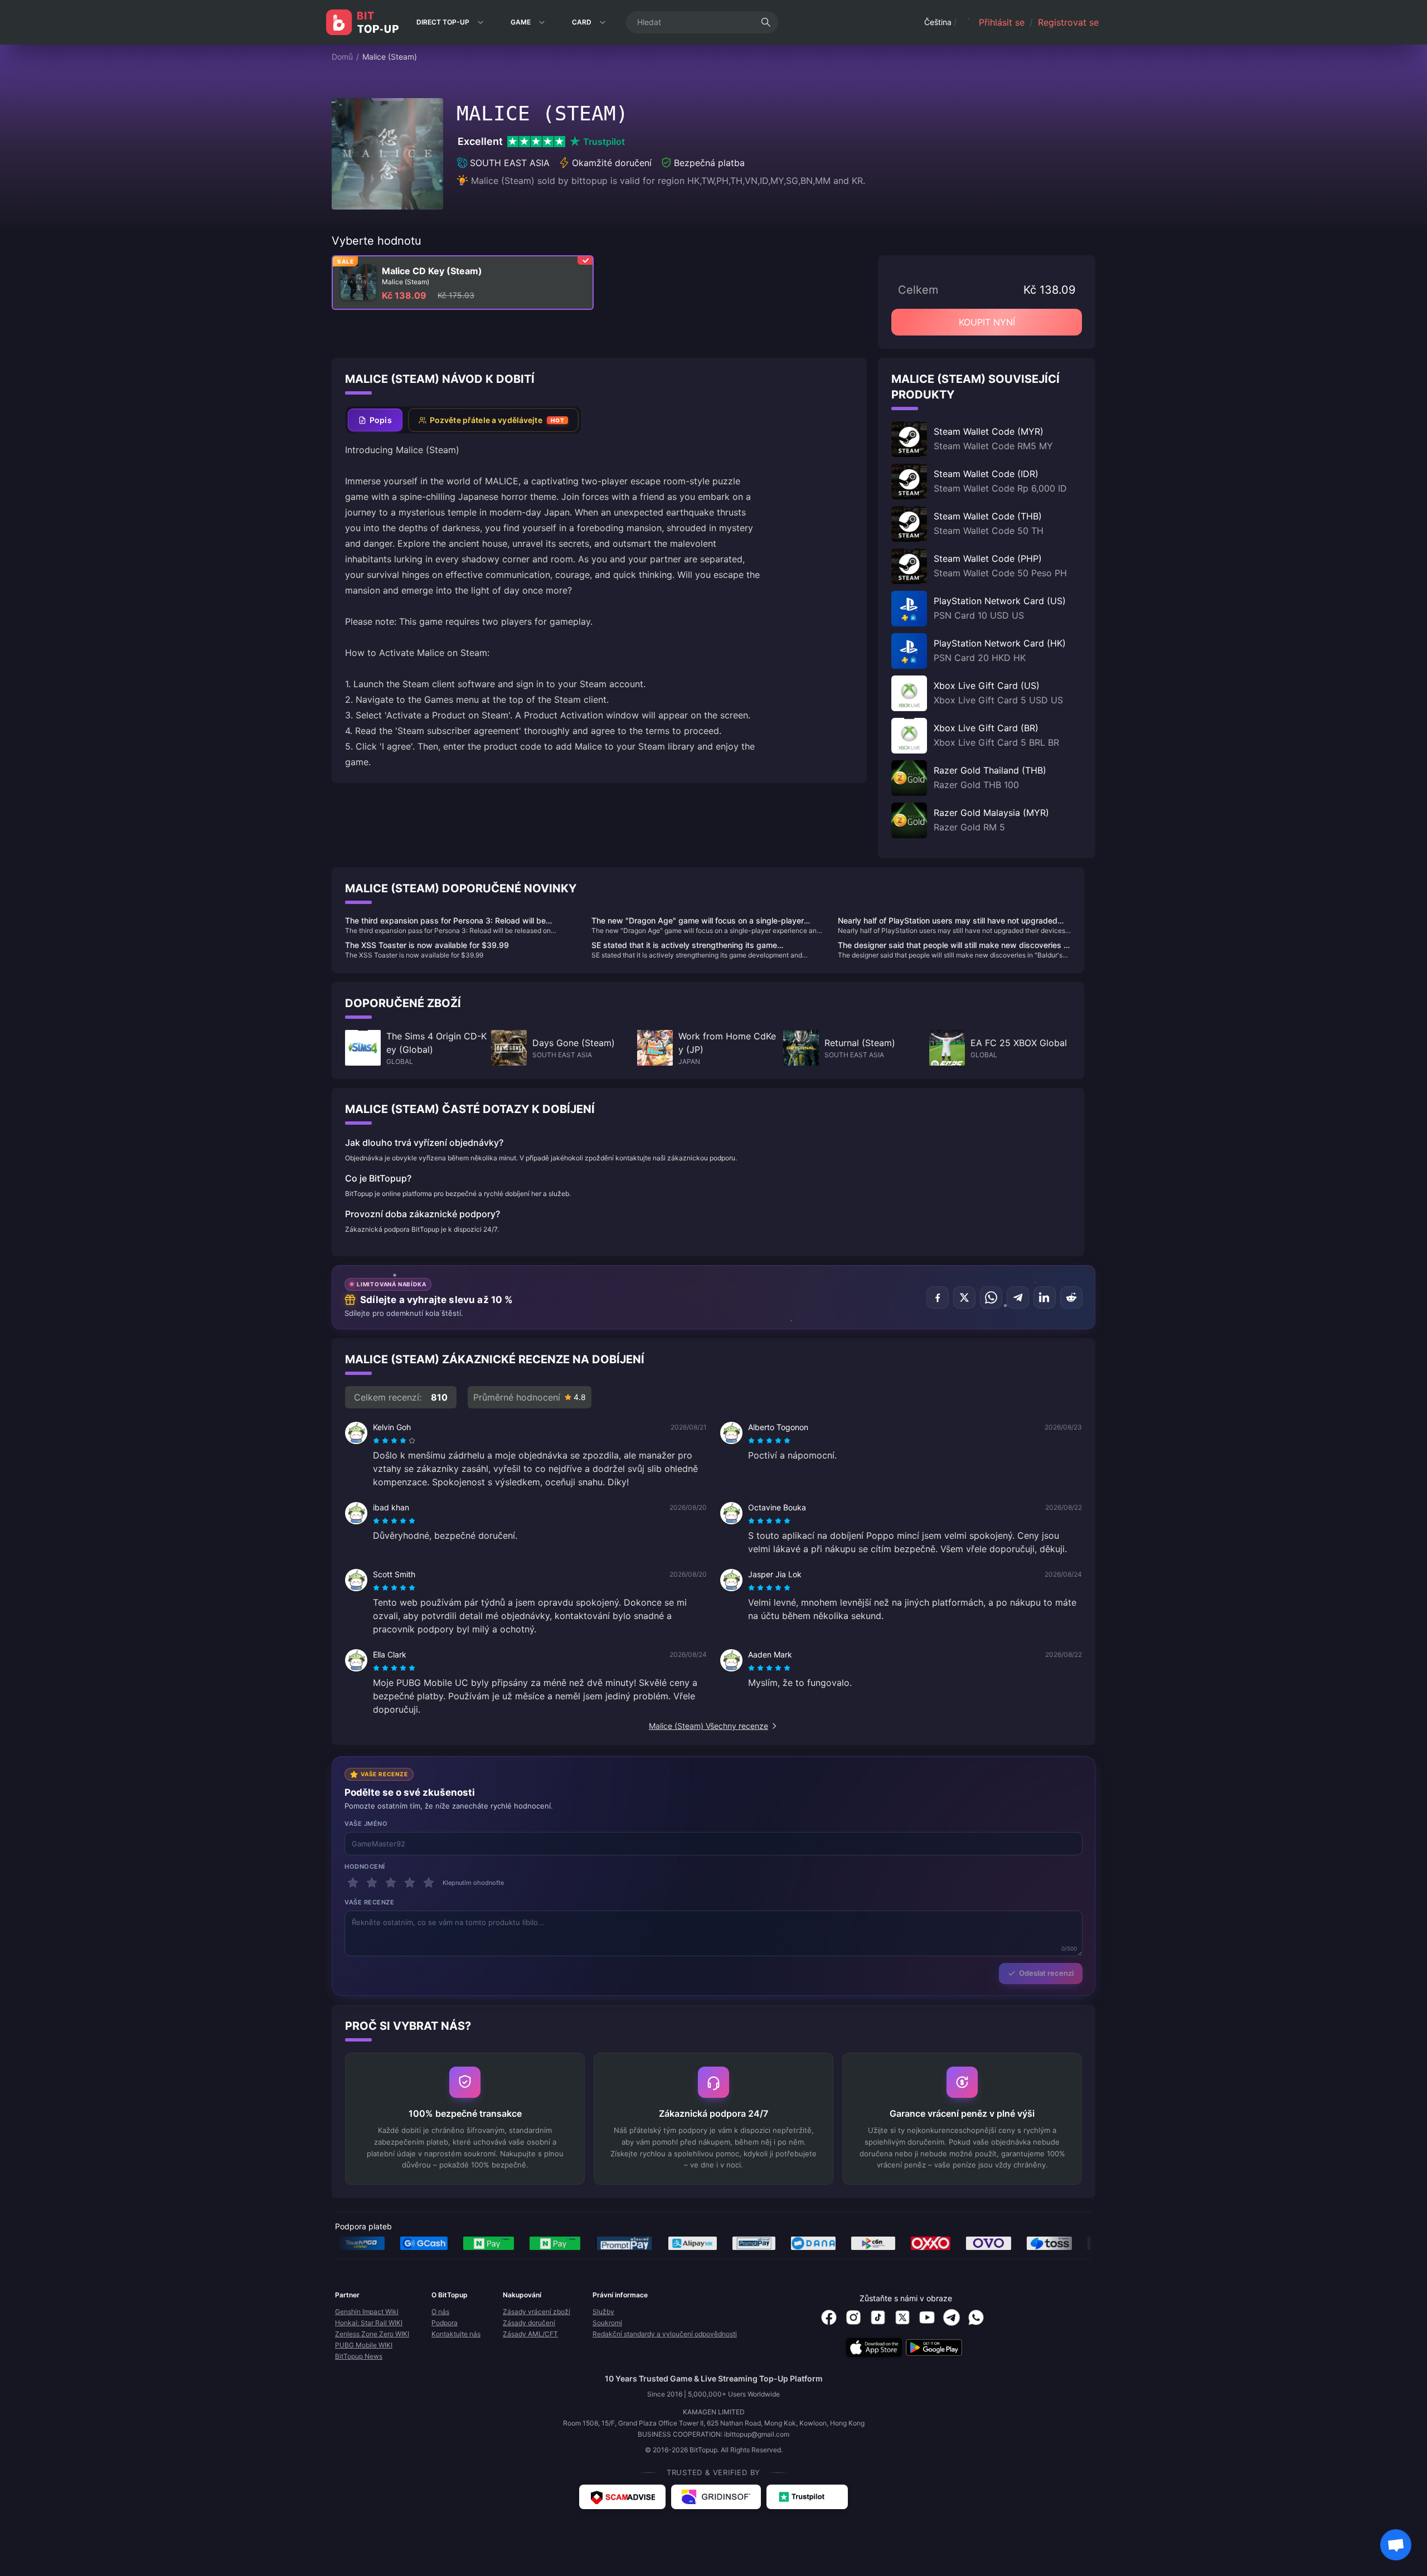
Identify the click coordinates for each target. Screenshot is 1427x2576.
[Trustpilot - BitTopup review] (807, 2497)
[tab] (375, 420)
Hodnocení (365, 1867)
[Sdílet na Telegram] (1018, 1297)
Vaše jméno (366, 1824)
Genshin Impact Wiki (367, 2312)
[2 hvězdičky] (372, 1883)
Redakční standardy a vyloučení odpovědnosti (665, 2334)
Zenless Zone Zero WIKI (372, 2334)
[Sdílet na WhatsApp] (991, 1297)
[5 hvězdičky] (429, 1883)
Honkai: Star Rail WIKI (369, 2323)
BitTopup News (359, 2356)
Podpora (445, 2323)
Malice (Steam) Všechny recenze (708, 1726)
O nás (440, 2312)
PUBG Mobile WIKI (364, 2345)
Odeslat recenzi (1046, 1973)
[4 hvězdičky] (410, 1883)
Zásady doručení (529, 2323)
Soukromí (607, 2323)
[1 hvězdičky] (353, 1883)
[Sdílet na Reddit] (1071, 1297)
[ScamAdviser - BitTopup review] (622, 2497)
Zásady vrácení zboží (537, 2312)
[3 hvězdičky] (391, 1883)
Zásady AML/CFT (530, 2334)
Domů (342, 57)
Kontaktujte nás (456, 2334)
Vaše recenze (370, 1902)
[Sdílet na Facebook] (938, 1297)
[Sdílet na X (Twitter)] (964, 1297)
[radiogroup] (394, 1441)
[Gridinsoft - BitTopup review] (716, 2497)
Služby (603, 2312)
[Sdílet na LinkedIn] (1045, 1297)
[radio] (377, 1441)
